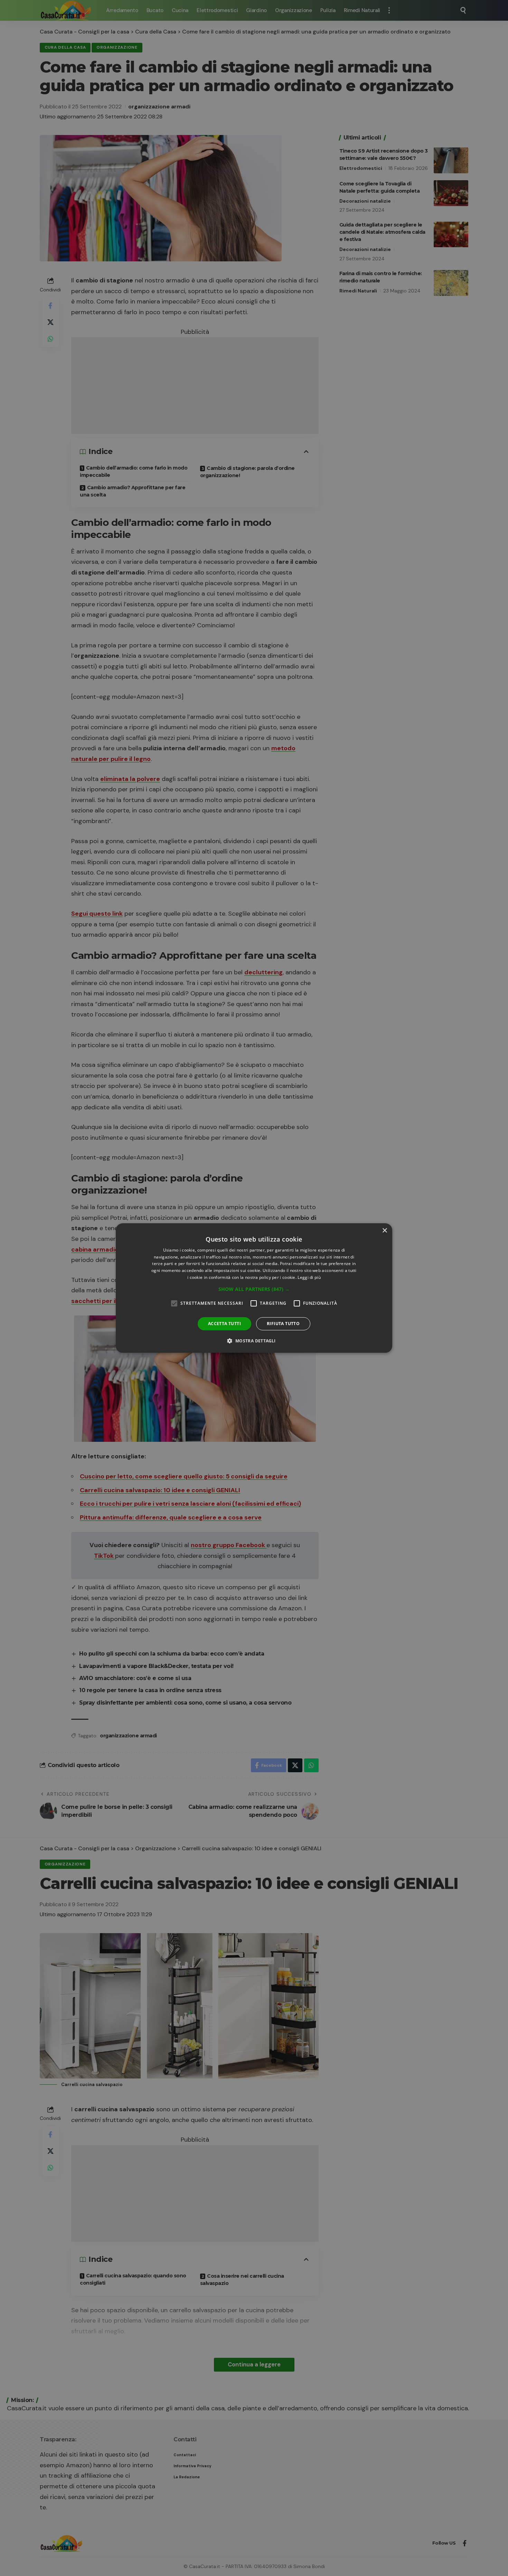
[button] (254, 1289)
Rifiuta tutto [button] (283, 1324)
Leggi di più (309, 1277)
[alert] (254, 1288)
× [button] (384, 1231)
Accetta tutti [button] (224, 1324)
